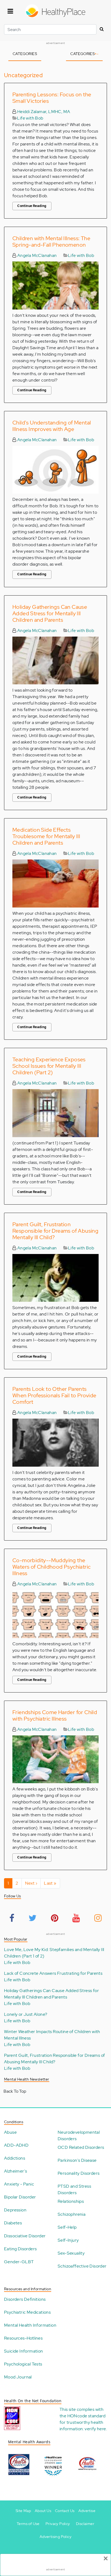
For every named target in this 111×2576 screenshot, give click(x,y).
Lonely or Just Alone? (26, 2014)
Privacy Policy (58, 2524)
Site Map (23, 2511)
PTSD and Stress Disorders (74, 2189)
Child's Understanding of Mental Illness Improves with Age (52, 426)
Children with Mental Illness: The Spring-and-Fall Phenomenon (51, 242)
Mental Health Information (30, 2325)
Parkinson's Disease (77, 2160)
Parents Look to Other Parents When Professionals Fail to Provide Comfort (54, 1395)
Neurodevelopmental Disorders (79, 2135)
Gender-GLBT (19, 2262)
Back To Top (15, 2091)
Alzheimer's (15, 2171)
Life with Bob (30, 118)
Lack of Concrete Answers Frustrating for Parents (53, 1973)
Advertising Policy (55, 2537)
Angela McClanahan (36, 255)
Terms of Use (28, 2524)
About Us (43, 2511)
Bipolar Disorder (20, 2197)
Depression (15, 2210)
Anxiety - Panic (19, 2184)
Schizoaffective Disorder (82, 2266)
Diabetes (13, 2223)
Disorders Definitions (25, 2299)
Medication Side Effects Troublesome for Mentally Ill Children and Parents (46, 836)
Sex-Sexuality (71, 2253)
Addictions (15, 2158)
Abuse (10, 2132)
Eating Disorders (20, 2249)
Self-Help (67, 2227)
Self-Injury (68, 2240)
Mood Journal (18, 2377)
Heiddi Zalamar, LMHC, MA (43, 112)
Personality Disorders (79, 2173)
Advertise (87, 2511)
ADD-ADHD (16, 2145)
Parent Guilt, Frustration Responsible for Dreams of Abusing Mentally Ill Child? (55, 1231)
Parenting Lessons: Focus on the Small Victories (52, 98)
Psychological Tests (23, 2364)
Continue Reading (32, 206)
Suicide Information (24, 2351)
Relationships (71, 2201)
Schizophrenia (72, 2214)
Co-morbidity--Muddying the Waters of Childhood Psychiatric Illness (51, 1567)
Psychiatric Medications (27, 2312)
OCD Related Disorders (81, 2147)
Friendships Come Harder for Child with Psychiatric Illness (55, 1715)
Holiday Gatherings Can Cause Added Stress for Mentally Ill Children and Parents (50, 613)
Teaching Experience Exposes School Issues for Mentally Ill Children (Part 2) (49, 1066)
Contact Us (65, 2511)
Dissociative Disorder (25, 2236)
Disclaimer (85, 2524)
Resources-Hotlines (23, 2338)
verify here (95, 2429)
